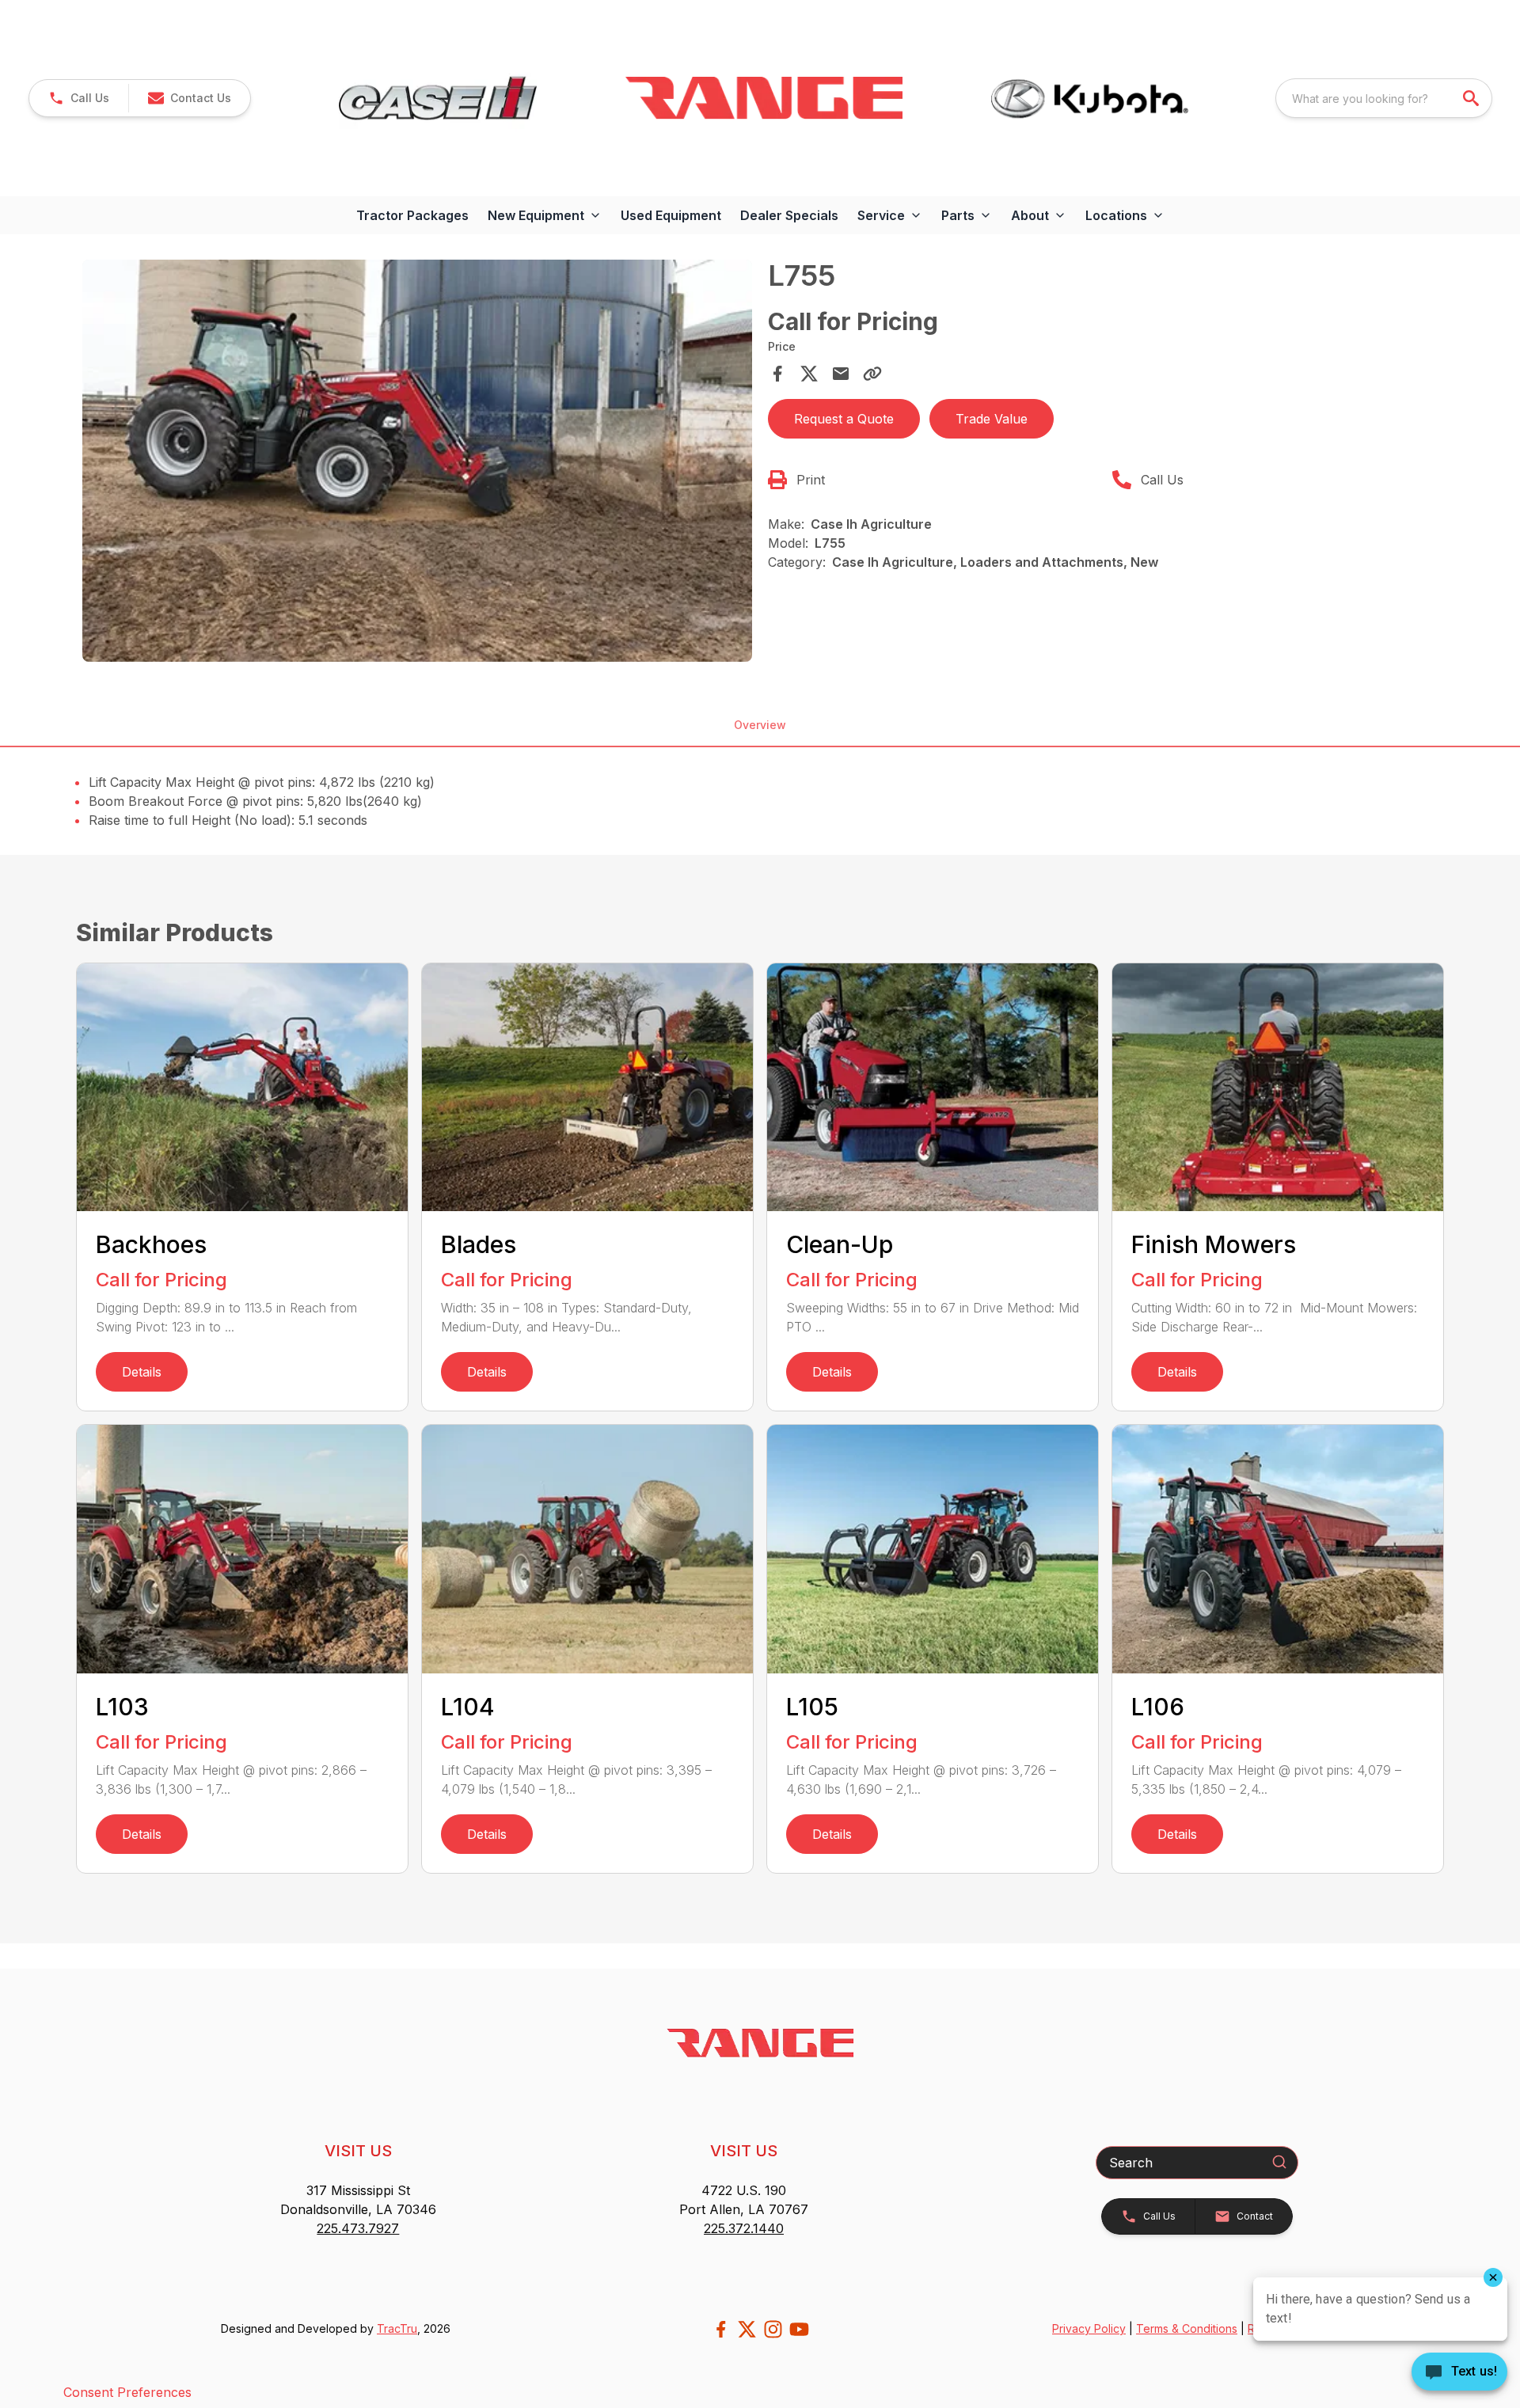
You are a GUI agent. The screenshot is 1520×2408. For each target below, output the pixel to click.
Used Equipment (671, 215)
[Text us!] (1459, 2373)
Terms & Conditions (1187, 2328)
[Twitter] (747, 2329)
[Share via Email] (841, 374)
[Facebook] (721, 2329)
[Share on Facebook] (777, 374)
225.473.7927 (358, 2228)
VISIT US (358, 2151)
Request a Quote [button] (844, 419)
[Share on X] (809, 374)
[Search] (1279, 2162)
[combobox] (1384, 98)
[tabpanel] (417, 463)
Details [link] (142, 1372)
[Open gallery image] (417, 461)
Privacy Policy (1089, 2328)
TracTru (397, 2328)
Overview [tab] (760, 725)
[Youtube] (799, 2329)
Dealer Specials (789, 215)
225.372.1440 (744, 2228)
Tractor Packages (412, 215)
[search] (1472, 98)
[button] (79, 98)
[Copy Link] (872, 374)
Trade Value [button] (992, 419)
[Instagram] (773, 2329)
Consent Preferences (127, 2392)
